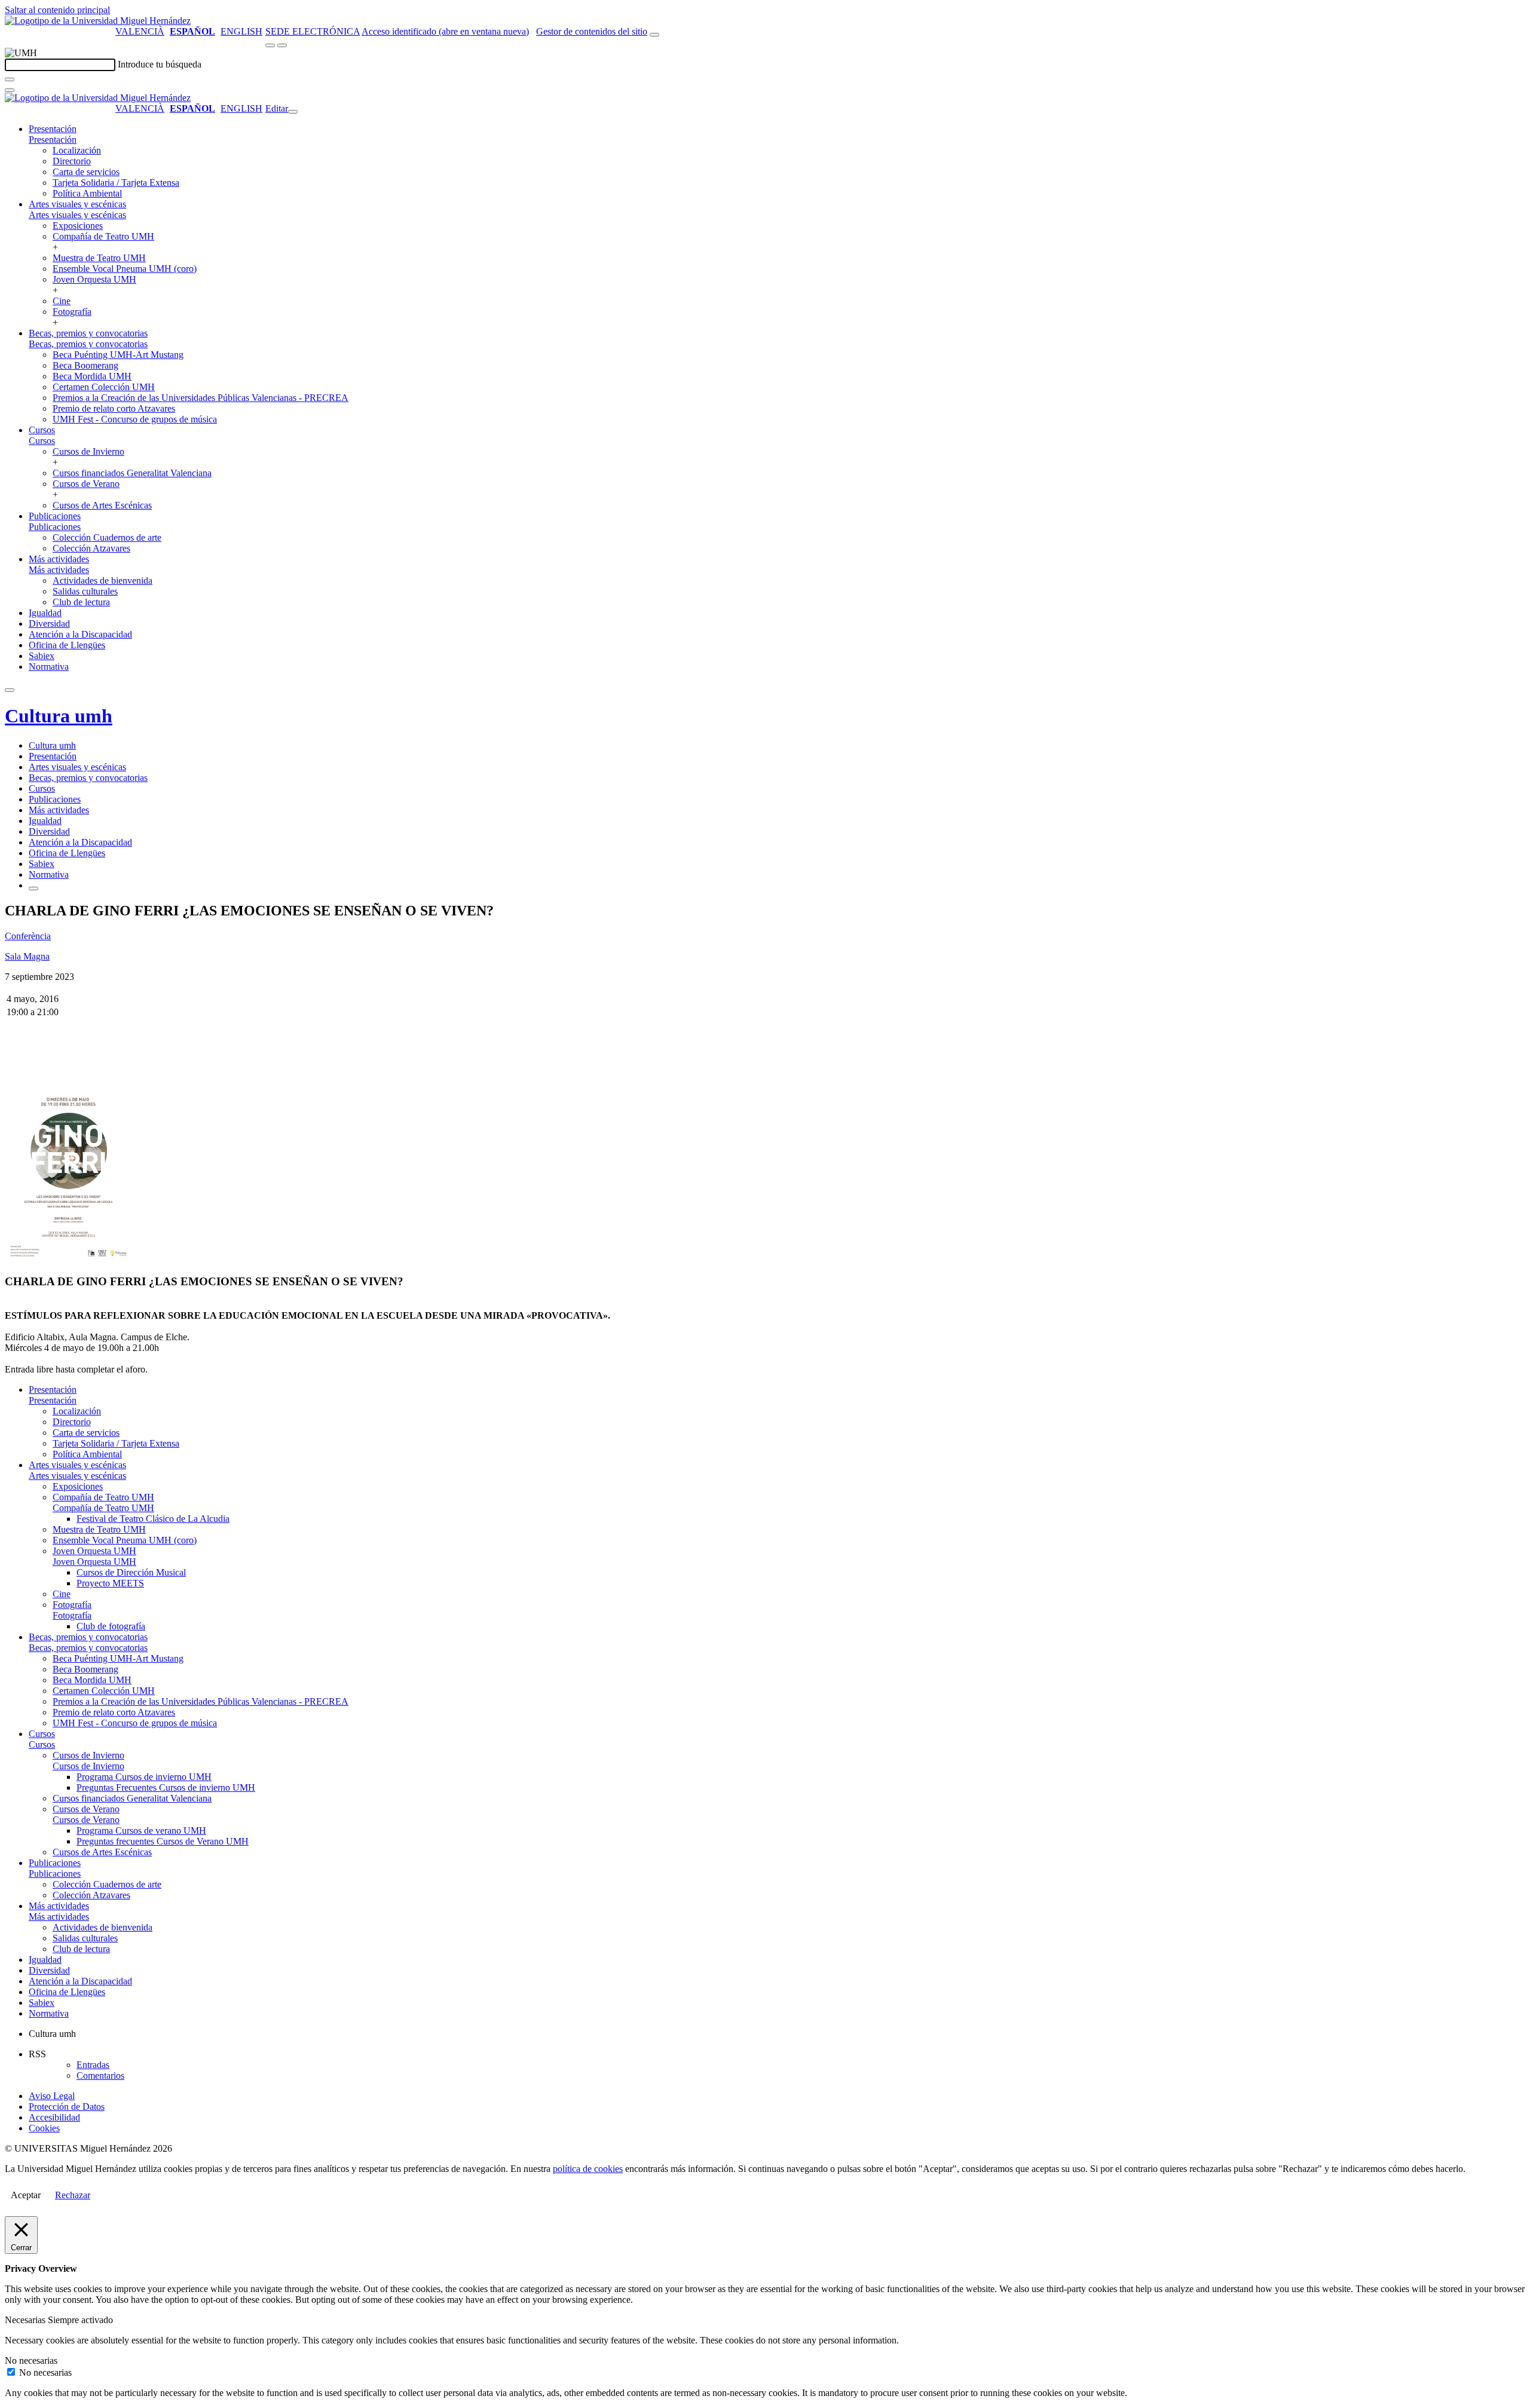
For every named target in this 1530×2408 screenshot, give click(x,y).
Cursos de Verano (86, 484)
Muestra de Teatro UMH (99, 258)
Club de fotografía (111, 1626)
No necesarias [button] (31, 2360)
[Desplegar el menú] (282, 45)
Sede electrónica (313, 31)
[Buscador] (654, 35)
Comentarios (100, 2075)
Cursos (42, 430)
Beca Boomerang (85, 365)
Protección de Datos (67, 2107)
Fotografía (72, 312)
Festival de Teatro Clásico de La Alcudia (153, 1519)
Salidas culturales (85, 591)
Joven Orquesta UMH (94, 279)
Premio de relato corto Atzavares (114, 408)
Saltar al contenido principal (57, 10)
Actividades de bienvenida (102, 580)
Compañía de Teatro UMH (103, 236)
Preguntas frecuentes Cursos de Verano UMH (163, 1841)
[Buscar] (10, 79)
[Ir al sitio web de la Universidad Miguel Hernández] (98, 21)
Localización (77, 150)
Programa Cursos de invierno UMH (144, 1777)
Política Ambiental (87, 193)
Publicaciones (55, 516)
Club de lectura (81, 602)
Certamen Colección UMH (104, 387)
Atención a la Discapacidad (80, 634)
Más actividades (59, 559)
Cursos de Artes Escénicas (102, 505)
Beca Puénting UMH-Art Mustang (118, 355)
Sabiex (42, 656)
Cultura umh (59, 716)
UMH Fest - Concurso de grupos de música (135, 419)
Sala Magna (27, 956)
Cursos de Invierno (88, 451)
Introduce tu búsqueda (160, 64)
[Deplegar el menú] (33, 889)
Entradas (93, 2065)
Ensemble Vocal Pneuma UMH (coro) (125, 269)
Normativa (49, 667)
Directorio (72, 161)
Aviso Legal (52, 2096)
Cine (62, 301)
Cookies (44, 2128)
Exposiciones (78, 226)
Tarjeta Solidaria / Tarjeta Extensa (116, 183)
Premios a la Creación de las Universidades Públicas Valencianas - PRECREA (201, 398)
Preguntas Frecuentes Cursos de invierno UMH (166, 1787)
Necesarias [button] (26, 2320)
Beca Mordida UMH (92, 376)
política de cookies (588, 2169)
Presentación (53, 129)
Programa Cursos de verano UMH (141, 1830)
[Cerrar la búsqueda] (10, 90)
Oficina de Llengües (67, 645)
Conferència (28, 936)
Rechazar (73, 2195)
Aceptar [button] (26, 2195)
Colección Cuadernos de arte (107, 537)
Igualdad (45, 613)
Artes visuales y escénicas (77, 204)
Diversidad (49, 624)
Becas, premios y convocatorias (88, 333)
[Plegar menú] (293, 112)
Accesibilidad (54, 2117)
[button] (53, 140)
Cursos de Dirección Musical (131, 1572)
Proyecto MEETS (110, 1583)
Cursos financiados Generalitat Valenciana (132, 473)
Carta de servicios (86, 172)
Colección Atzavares (91, 548)
